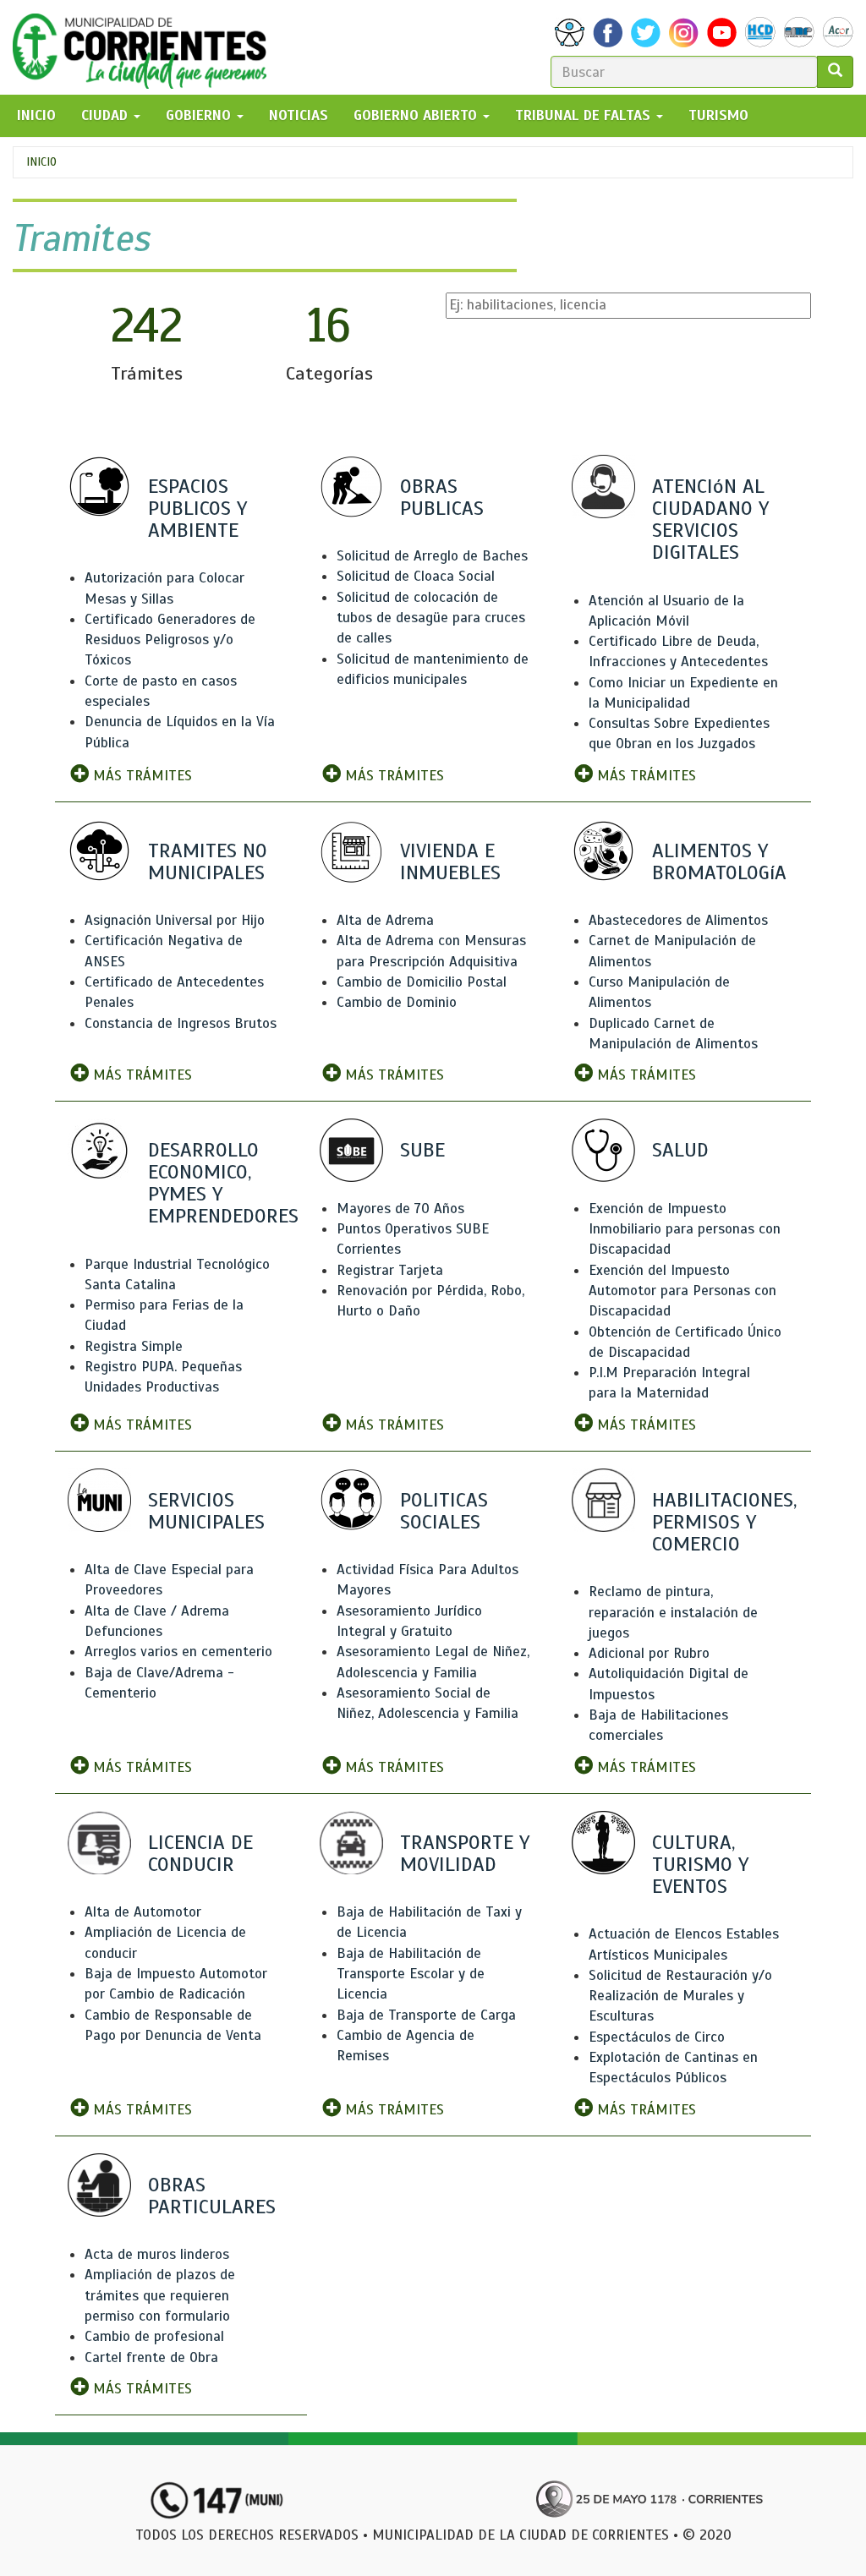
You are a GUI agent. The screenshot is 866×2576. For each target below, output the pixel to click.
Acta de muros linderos (157, 2254)
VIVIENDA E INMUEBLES (450, 861)
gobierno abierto (417, 115)
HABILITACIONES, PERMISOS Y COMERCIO (724, 1522)
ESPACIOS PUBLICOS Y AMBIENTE (197, 508)
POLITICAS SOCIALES (444, 1511)
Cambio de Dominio (397, 1002)
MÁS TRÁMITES (140, 776)
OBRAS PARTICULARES (212, 2196)
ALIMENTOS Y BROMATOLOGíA (719, 861)
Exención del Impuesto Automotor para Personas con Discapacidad (682, 1291)
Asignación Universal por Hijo (175, 920)
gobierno (200, 115)
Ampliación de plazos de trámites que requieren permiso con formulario (160, 2295)
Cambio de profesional (154, 2336)
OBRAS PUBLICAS (442, 497)
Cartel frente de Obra (151, 2357)
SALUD (680, 1150)
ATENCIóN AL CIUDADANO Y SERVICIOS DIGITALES (710, 520)
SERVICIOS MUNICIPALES (206, 1511)
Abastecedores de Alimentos (678, 920)
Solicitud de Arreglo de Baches (432, 556)
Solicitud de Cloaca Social (416, 576)
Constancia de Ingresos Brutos (181, 1023)
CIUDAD (107, 115)
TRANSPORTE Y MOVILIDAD (465, 1853)
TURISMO (718, 115)
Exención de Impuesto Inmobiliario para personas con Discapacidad (685, 1229)
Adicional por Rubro (649, 1653)
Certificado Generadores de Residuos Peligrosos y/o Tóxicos (170, 640)
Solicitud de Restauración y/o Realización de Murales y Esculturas (680, 1996)
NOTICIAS (299, 115)
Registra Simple (134, 1346)
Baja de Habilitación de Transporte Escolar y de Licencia (411, 1974)
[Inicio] (146, 47)
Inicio (41, 162)
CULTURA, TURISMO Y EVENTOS (700, 1864)
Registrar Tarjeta (390, 1270)
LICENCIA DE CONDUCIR (200, 1853)
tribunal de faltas (585, 115)
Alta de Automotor (143, 1912)
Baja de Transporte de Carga (426, 2015)
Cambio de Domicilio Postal (422, 982)
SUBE (422, 1150)
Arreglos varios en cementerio (178, 1652)
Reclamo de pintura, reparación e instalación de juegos (673, 1612)
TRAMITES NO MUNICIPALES (208, 861)
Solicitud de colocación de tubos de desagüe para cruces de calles (431, 618)
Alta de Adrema (385, 920)
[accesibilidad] (570, 33)
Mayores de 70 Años (400, 1209)
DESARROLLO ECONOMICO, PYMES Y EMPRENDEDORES (223, 1183)
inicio (36, 115)
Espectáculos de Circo (657, 2037)
